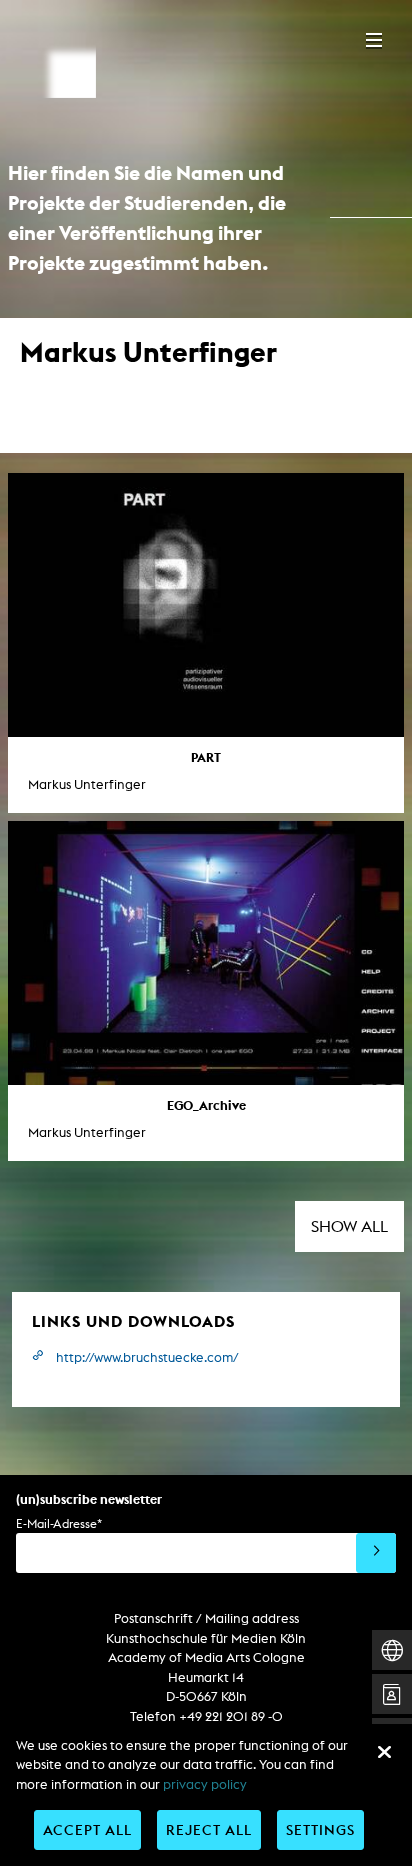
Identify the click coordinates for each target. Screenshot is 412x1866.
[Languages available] (392, 1650)
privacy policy (205, 1784)
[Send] (376, 1553)
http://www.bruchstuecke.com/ (147, 1357)
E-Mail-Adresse (59, 1523)
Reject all (209, 1829)
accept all (87, 1829)
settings (320, 1829)
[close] (384, 1752)
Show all (349, 1226)
